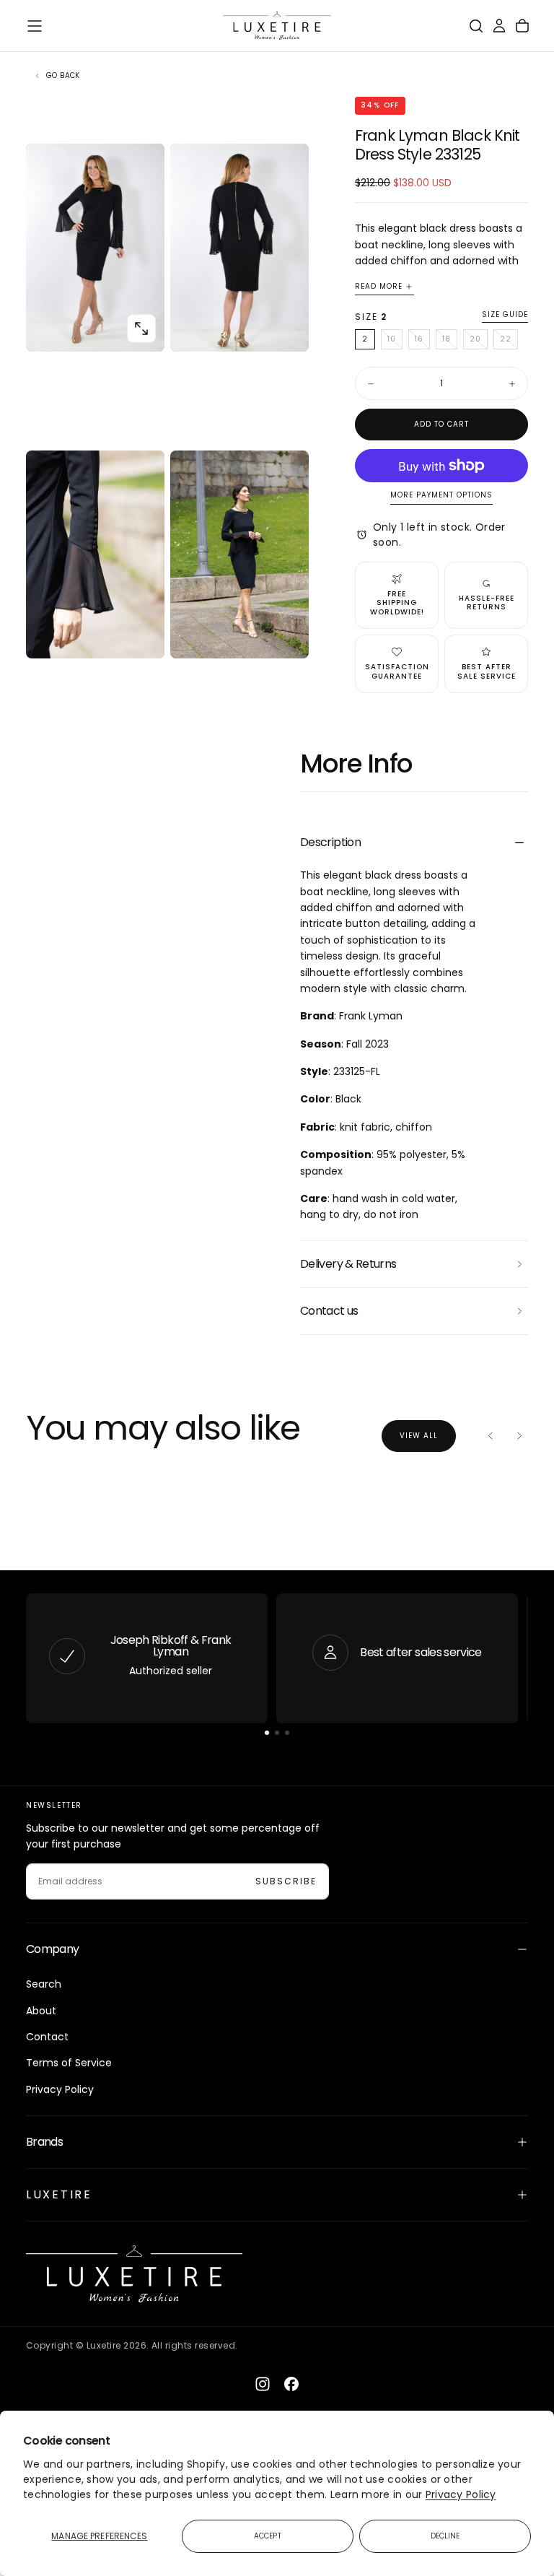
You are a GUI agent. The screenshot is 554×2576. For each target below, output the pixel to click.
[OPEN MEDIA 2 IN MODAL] (141, 635)
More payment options (441, 496)
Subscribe (286, 1881)
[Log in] (499, 26)
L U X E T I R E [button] (58, 2194)
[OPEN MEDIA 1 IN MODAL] (286, 328)
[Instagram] (263, 2384)
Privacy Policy (461, 2494)
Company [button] (53, 1949)
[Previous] (491, 1436)
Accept (268, 2536)
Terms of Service (69, 2063)
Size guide (505, 315)
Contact (47, 2037)
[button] (35, 26)
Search (44, 1984)
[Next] (519, 1436)
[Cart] (522, 26)
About (41, 2011)
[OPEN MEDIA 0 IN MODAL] (141, 328)
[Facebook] (291, 2384)
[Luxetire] (134, 2274)
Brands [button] (44, 2142)
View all (419, 1436)
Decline (445, 2536)
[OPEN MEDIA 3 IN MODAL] (286, 635)
